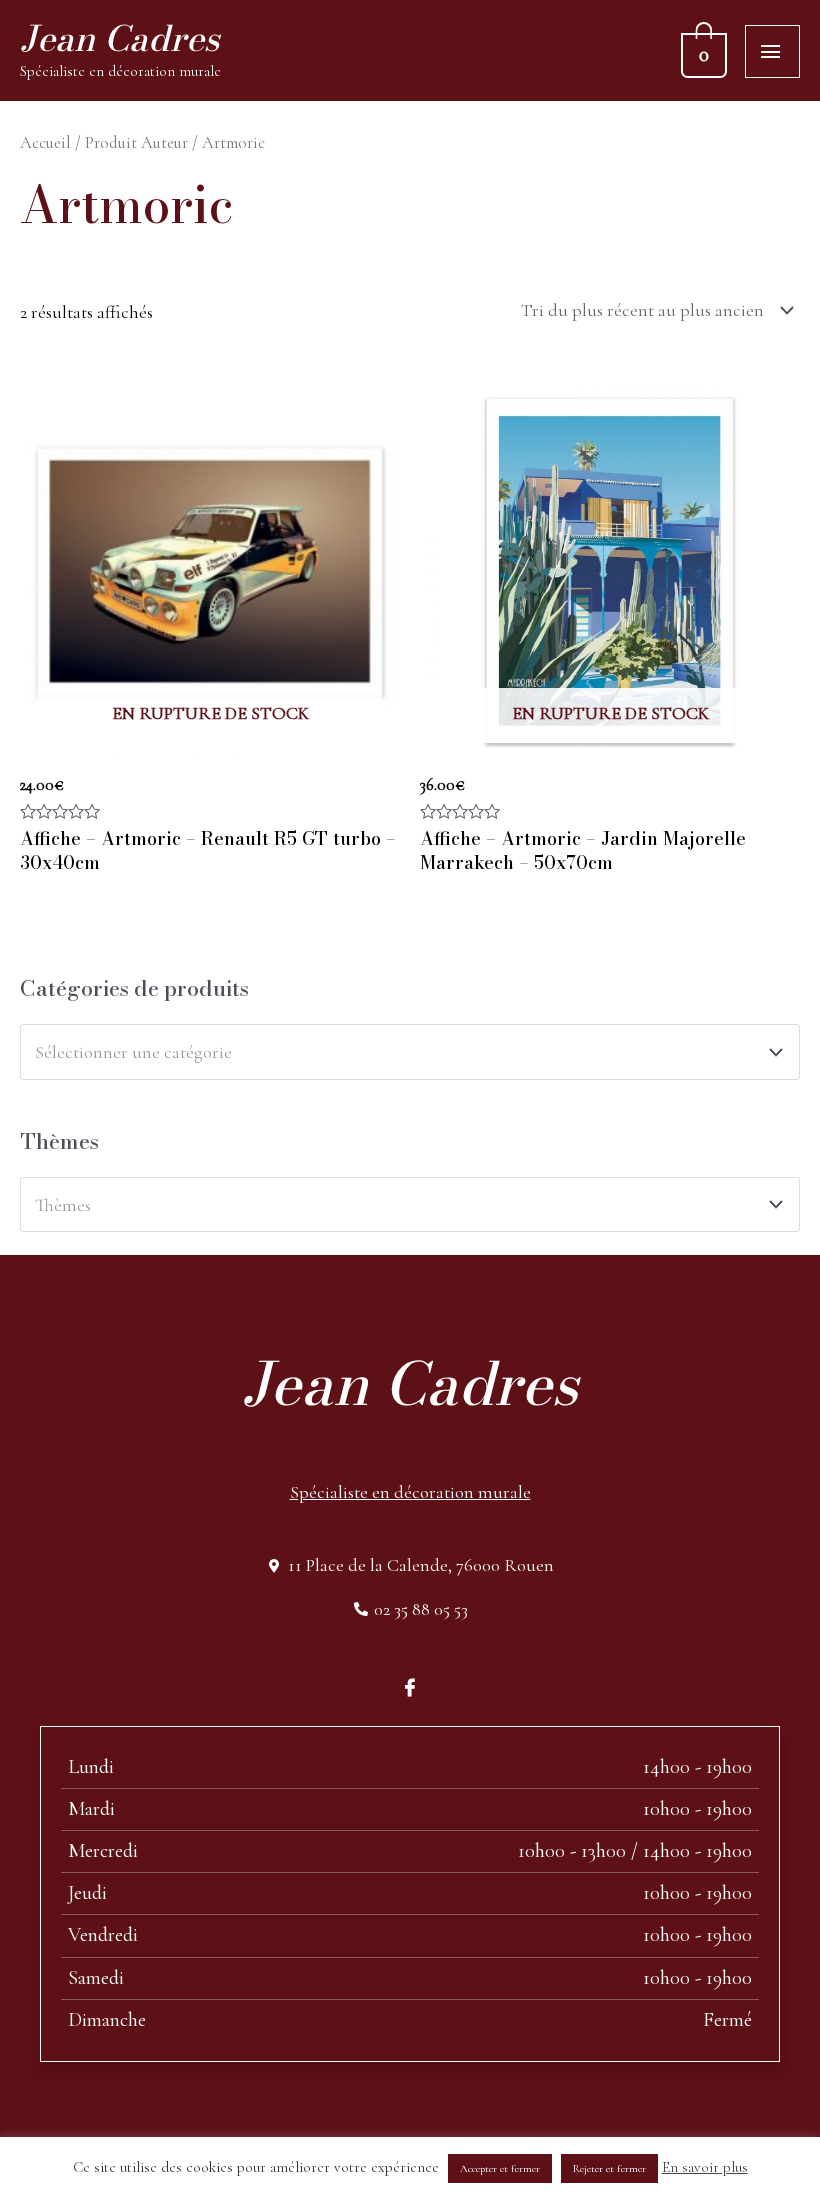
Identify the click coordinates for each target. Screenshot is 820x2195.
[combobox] (410, 1051)
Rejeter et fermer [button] (609, 2168)
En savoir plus (705, 2167)
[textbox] (399, 1052)
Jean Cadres (119, 38)
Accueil (45, 143)
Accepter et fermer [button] (500, 2168)
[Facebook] (410, 1686)
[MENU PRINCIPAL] (772, 51)
